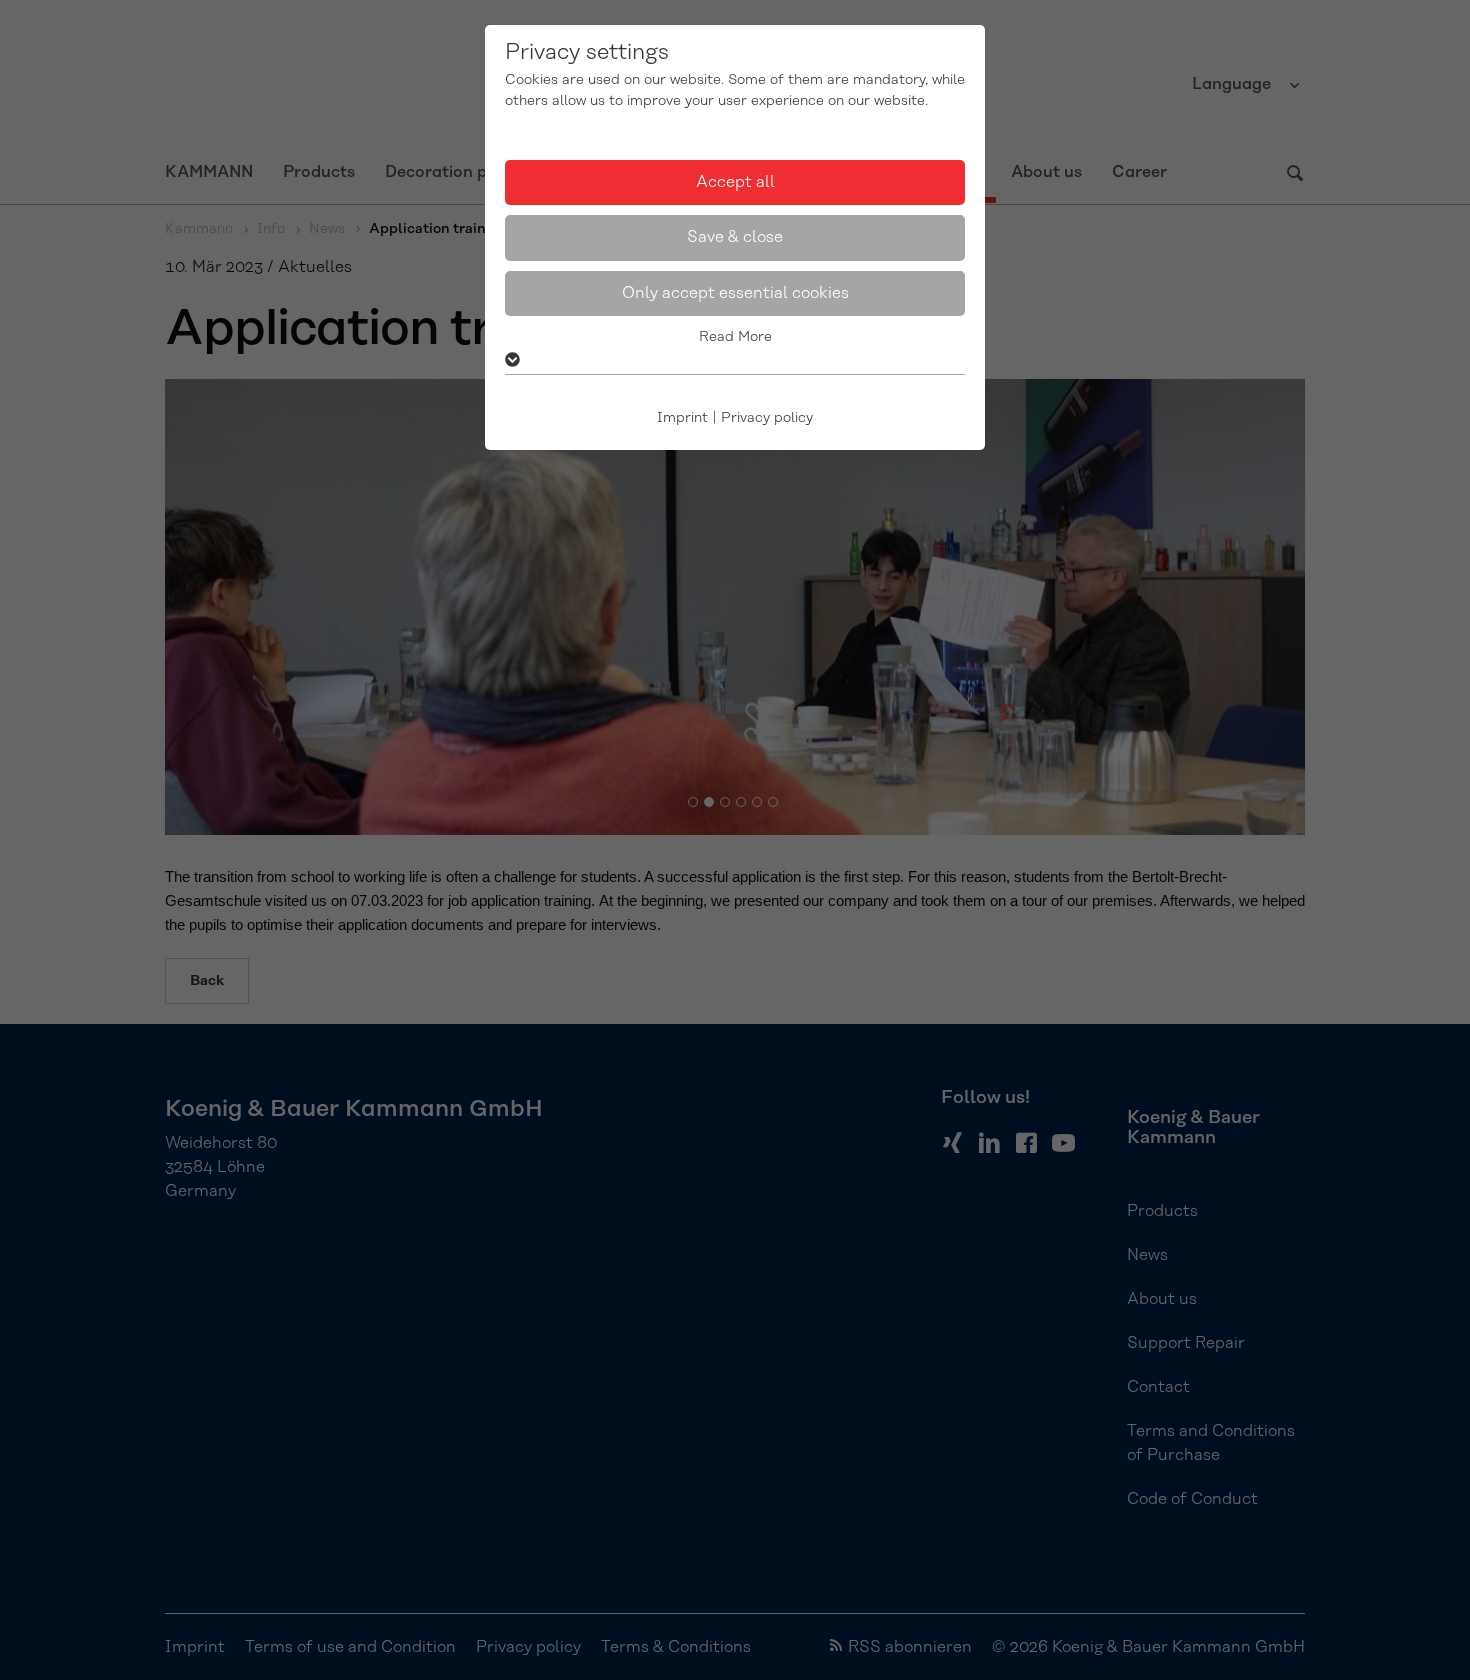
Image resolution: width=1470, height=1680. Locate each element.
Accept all (735, 182)
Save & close (735, 237)
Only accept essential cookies (735, 293)
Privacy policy (767, 418)
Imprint (682, 418)
